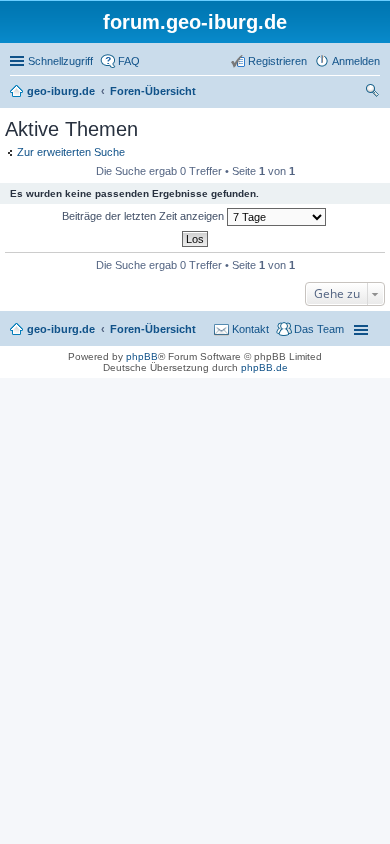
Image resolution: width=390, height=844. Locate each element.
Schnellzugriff (60, 61)
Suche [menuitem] (374, 93)
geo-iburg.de (61, 329)
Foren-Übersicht (153, 329)
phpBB (142, 356)
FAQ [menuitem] (129, 61)
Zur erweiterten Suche (71, 152)
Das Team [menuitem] (319, 329)
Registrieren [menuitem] (277, 61)
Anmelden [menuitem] (356, 61)
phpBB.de (264, 367)
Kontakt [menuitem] (250, 329)
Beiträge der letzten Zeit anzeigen (144, 216)
